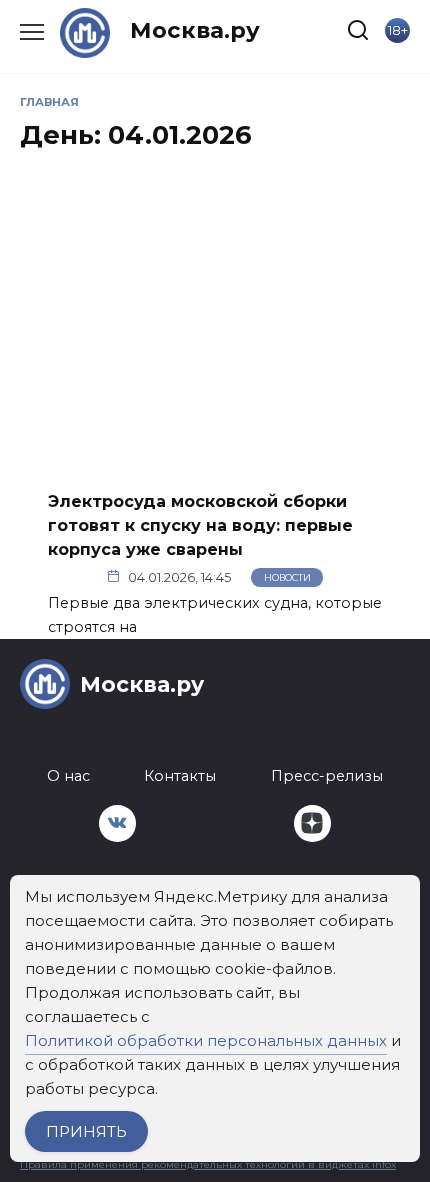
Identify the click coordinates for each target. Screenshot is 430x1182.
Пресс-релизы (327, 776)
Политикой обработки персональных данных (206, 1040)
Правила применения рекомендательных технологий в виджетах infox (208, 1164)
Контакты (180, 776)
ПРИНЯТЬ (86, 1131)
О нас (68, 776)
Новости (287, 577)
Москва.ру (195, 30)
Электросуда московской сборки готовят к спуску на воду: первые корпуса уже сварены (200, 524)
